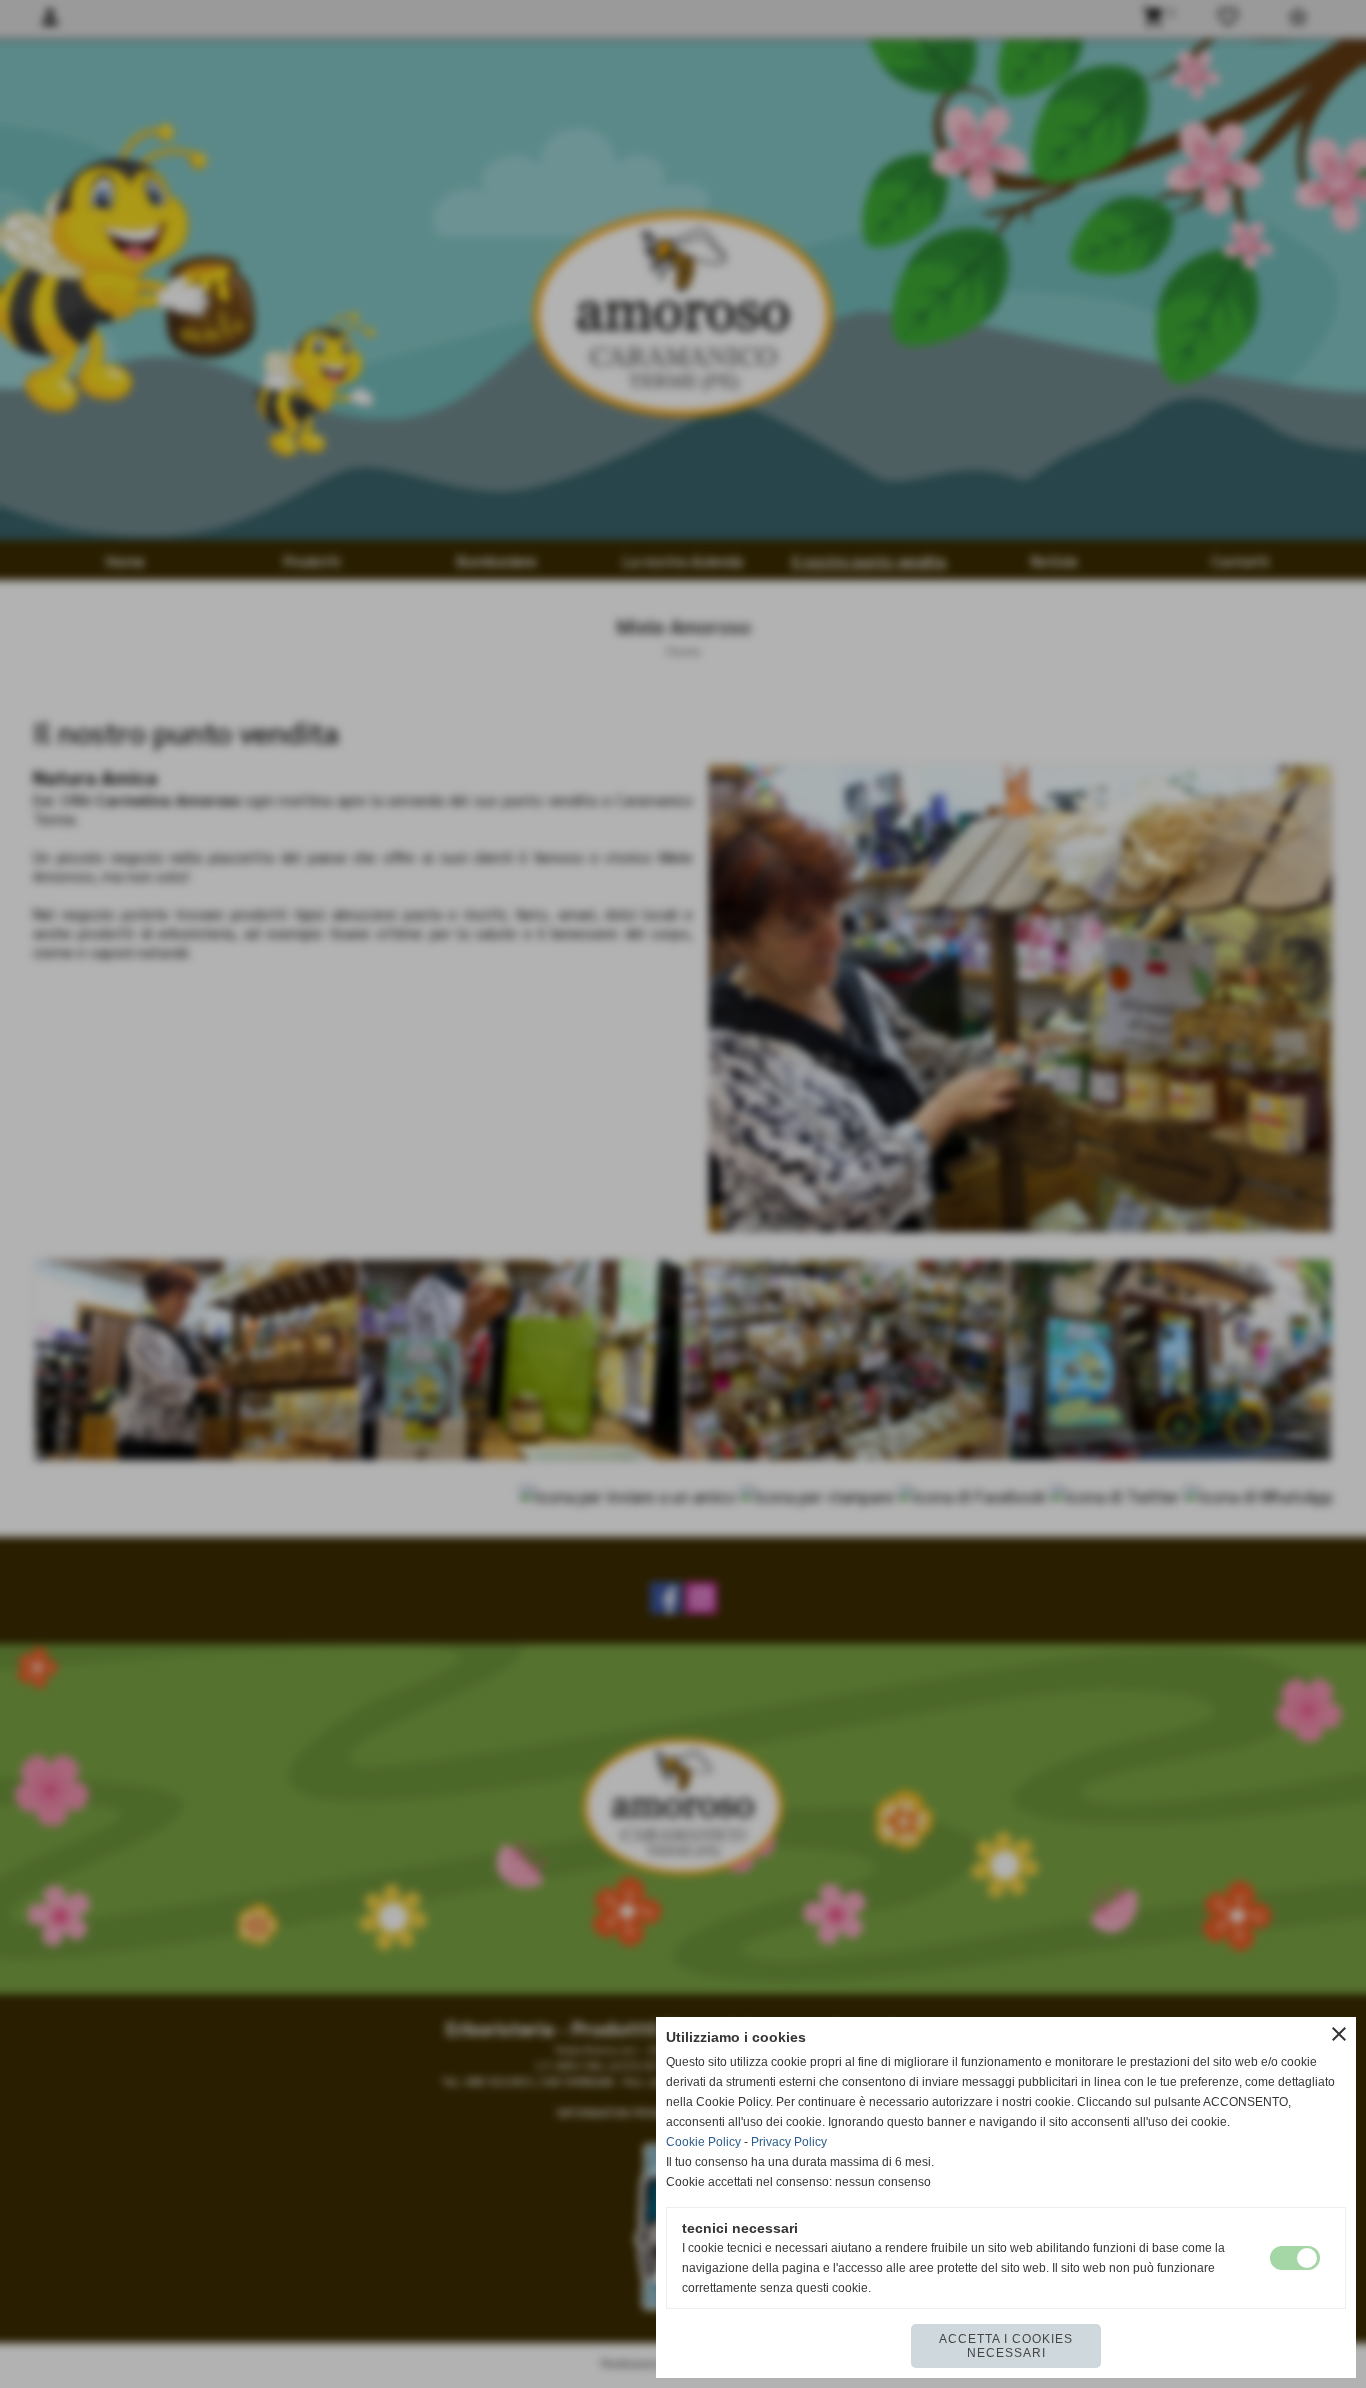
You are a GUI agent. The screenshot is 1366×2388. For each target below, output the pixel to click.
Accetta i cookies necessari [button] (1006, 2346)
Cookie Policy (703, 2142)
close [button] (1339, 2034)
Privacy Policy (789, 2142)
